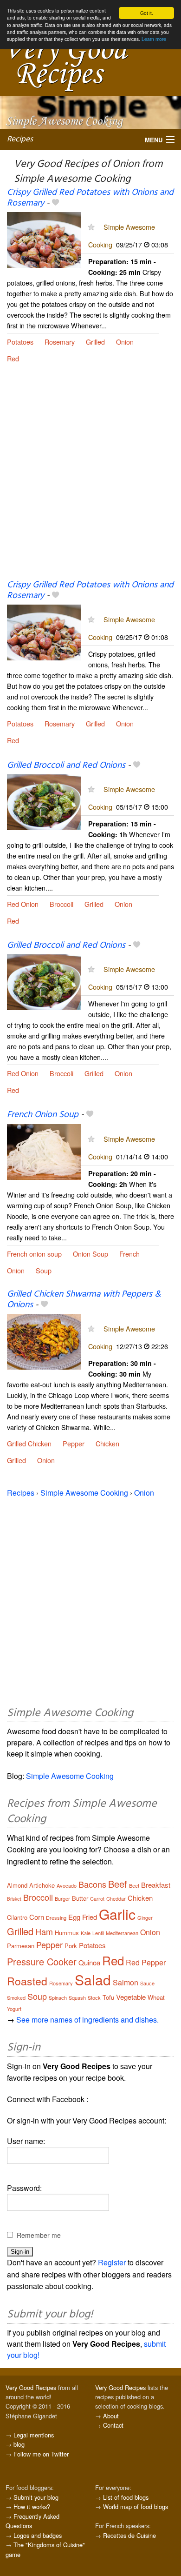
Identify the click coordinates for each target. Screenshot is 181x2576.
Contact (113, 2425)
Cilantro (17, 1917)
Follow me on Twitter (41, 2454)
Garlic (117, 1914)
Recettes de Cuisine (129, 2535)
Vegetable (131, 1997)
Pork (71, 1946)
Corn (37, 1917)
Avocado (67, 1885)
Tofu (108, 1997)
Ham (44, 1931)
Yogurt (14, 2009)
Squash (77, 1997)
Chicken (107, 1443)
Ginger (145, 1917)
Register (112, 2262)
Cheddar (116, 1898)
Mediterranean (122, 1933)
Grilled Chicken (29, 1443)
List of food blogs (126, 2497)
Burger (62, 1898)
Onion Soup (90, 1254)
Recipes (20, 139)
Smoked (16, 1997)
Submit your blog (36, 2497)
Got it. (147, 13)
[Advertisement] (90, 479)
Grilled (95, 342)
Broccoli (61, 904)
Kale (86, 1933)
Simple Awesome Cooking (84, 1493)
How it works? (32, 2506)
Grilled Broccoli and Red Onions (66, 765)
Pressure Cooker (42, 1961)
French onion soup (34, 1254)
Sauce (147, 1983)
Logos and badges (38, 2535)
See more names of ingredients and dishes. (87, 2020)
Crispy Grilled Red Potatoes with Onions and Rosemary (90, 198)
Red (13, 358)
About (111, 2416)
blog (19, 2444)
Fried (90, 1917)
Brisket (14, 1899)
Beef (118, 1884)
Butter (80, 1898)
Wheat (156, 1997)
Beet (134, 1885)
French (129, 1254)
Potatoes (20, 342)
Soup (44, 1270)
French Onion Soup (43, 1115)
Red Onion (23, 904)
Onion (125, 342)
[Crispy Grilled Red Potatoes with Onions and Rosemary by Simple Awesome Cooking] (44, 239)
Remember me (39, 2235)
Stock (94, 1997)
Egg (74, 1917)
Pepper (74, 1443)
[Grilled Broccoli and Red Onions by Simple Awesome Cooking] (44, 801)
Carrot (97, 1898)
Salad (93, 1980)
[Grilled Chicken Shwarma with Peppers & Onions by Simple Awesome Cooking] (44, 1341)
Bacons (92, 1884)
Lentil (98, 1933)
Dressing (56, 1917)
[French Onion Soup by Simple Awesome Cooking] (44, 1151)
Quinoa (89, 1962)
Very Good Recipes (31, 2387)
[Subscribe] (91, 227)
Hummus (67, 1933)
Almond (17, 1885)
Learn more (154, 39)
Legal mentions (34, 2435)
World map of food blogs (136, 2506)
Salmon (126, 1982)
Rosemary (60, 342)
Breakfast (156, 1885)
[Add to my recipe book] (55, 203)
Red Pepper (146, 1962)
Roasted (27, 1981)
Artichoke (42, 1885)
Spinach (58, 1997)
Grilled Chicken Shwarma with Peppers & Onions (84, 1300)
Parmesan (21, 1946)
